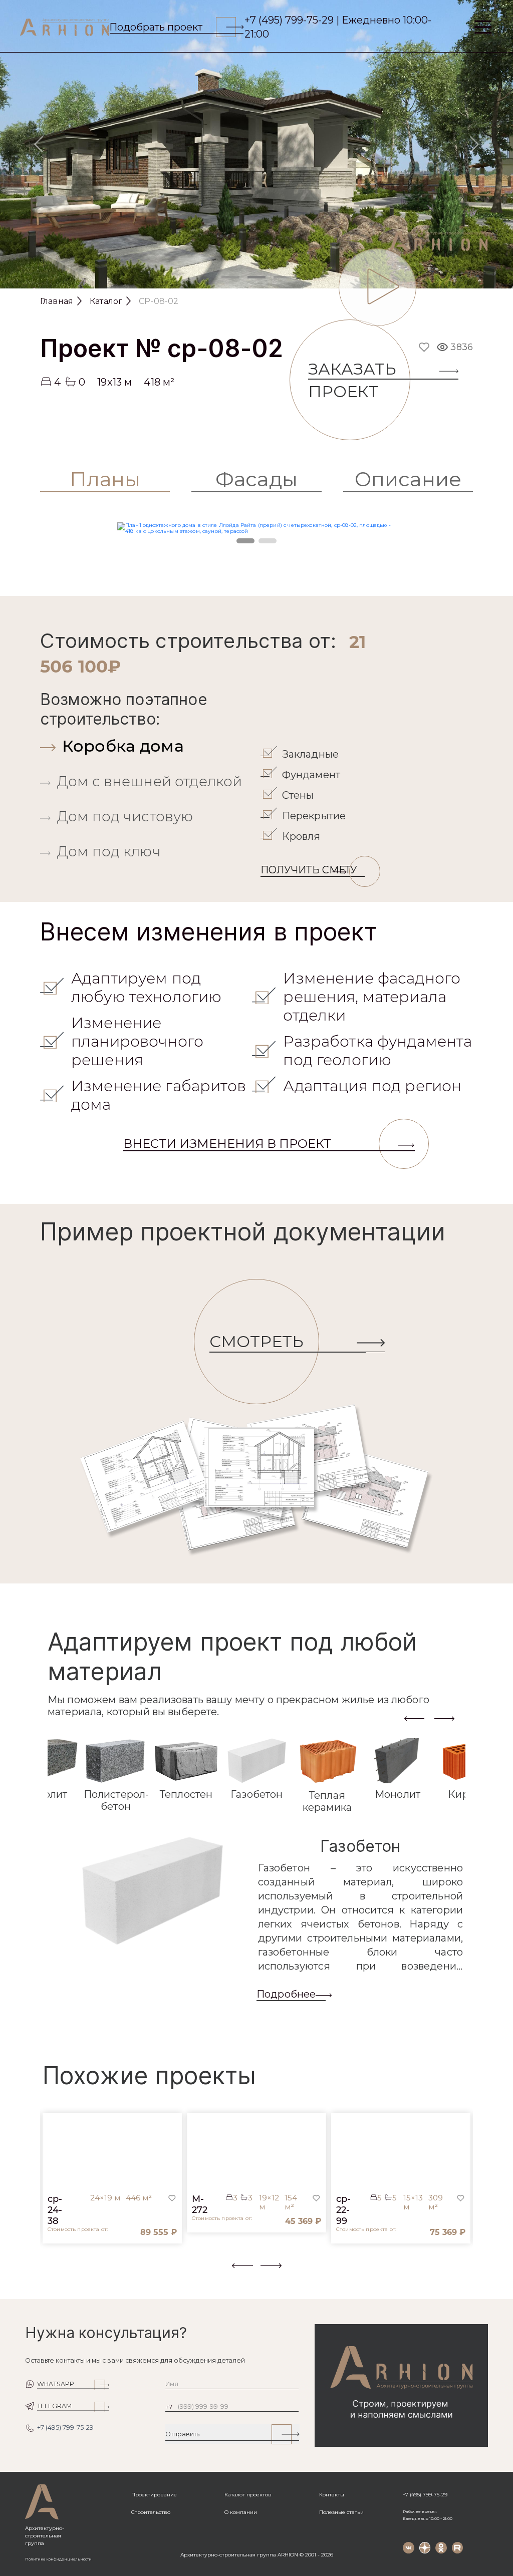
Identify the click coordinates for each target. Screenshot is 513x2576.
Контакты (332, 2495)
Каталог (106, 301)
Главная (57, 301)
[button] (46, 2272)
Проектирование (154, 2495)
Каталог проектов (248, 2495)
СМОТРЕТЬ (256, 1341)
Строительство (151, 2512)
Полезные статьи (341, 2512)
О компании (241, 2512)
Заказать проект (352, 380)
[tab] (148, 746)
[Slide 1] (230, 277)
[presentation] (414, 1718)
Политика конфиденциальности (58, 2559)
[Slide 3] (283, 277)
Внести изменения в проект (227, 1144)
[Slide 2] (256, 277)
